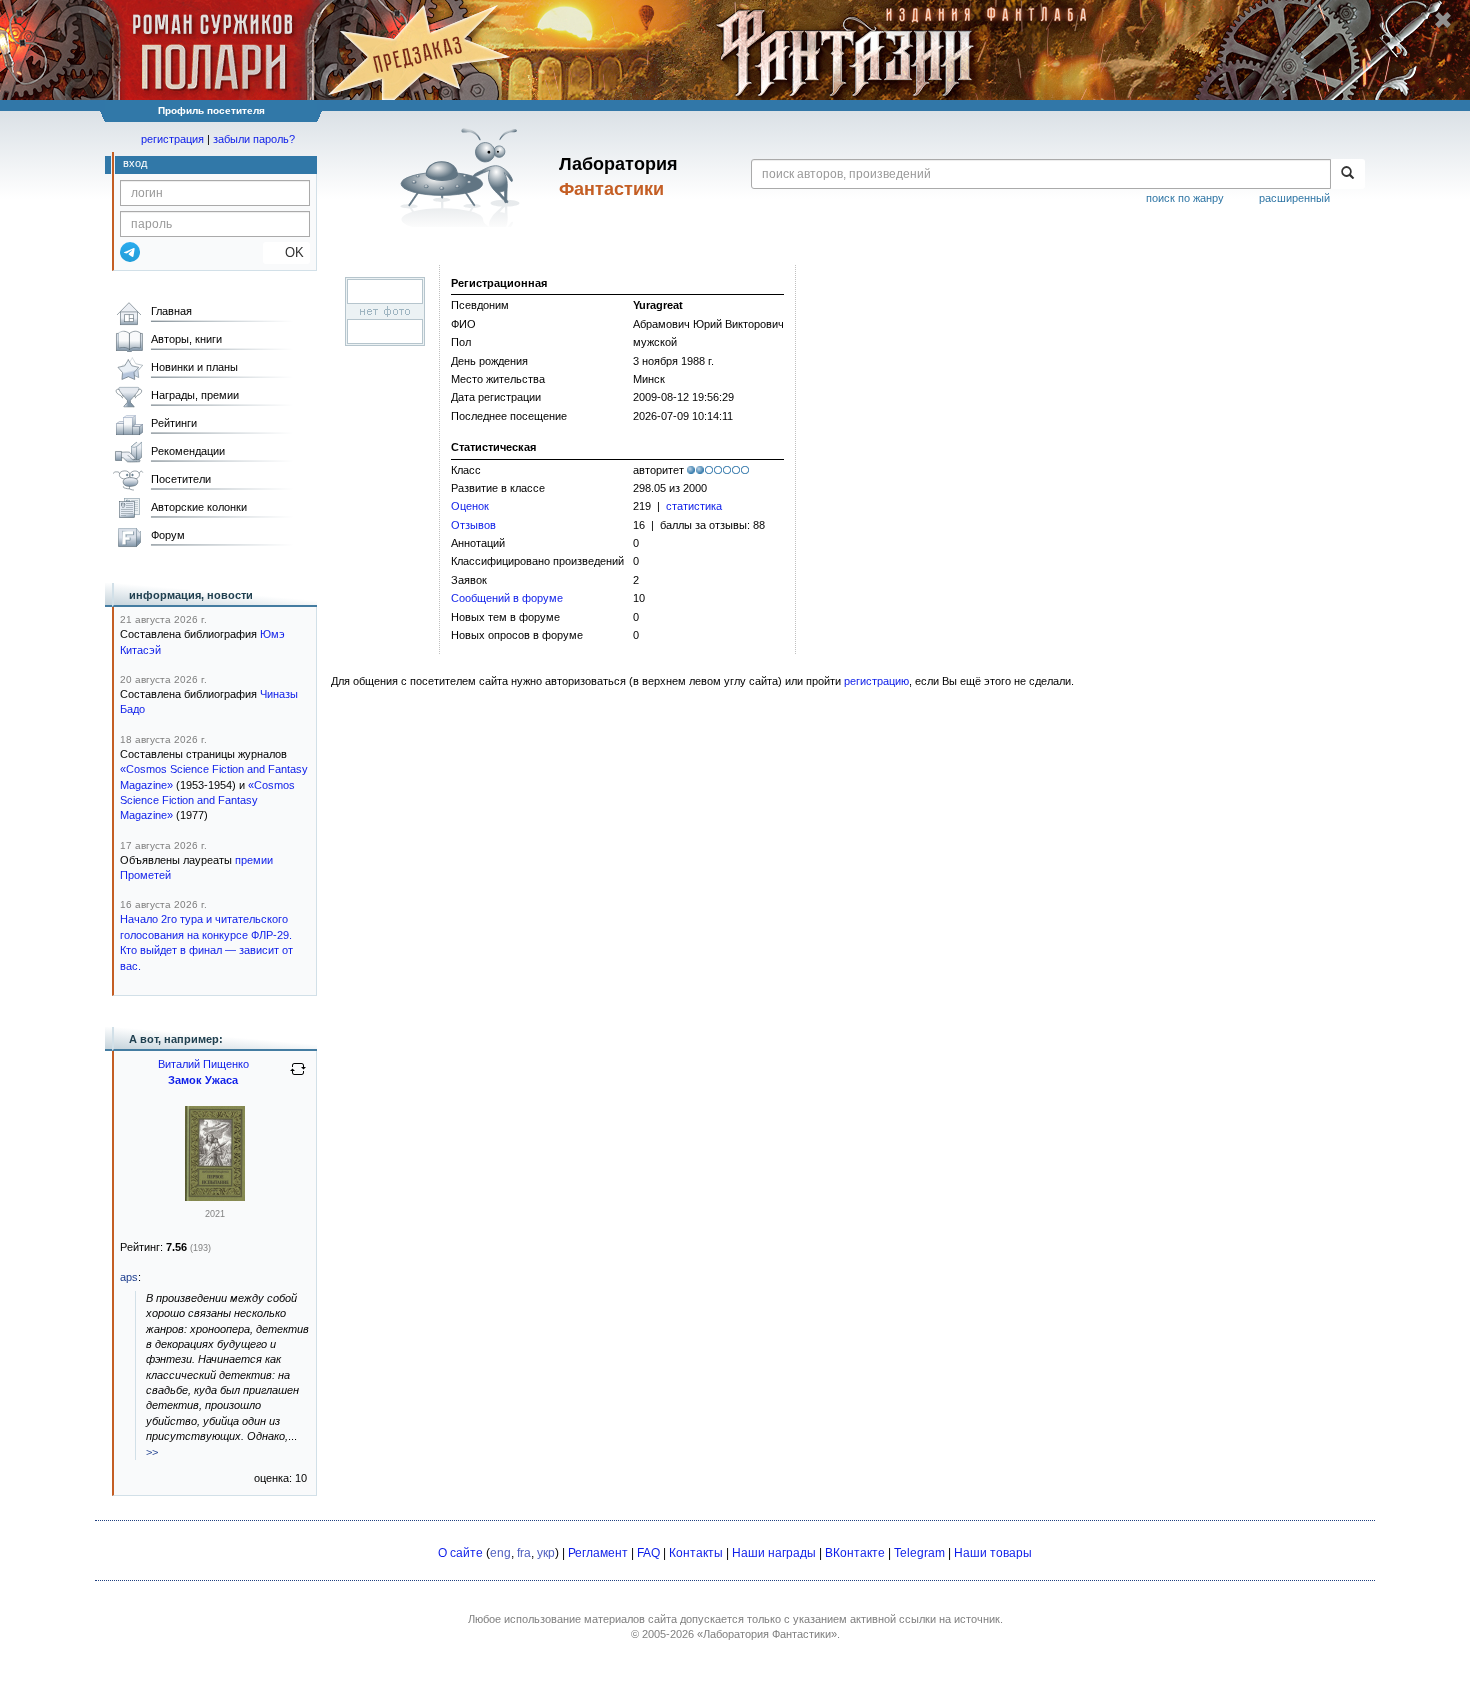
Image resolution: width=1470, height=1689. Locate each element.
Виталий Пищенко (203, 1064)
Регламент (598, 1553)
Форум (168, 535)
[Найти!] (1347, 174)
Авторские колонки (199, 507)
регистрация (172, 139)
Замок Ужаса (203, 1080)
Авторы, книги (186, 339)
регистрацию (876, 681)
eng (500, 1553)
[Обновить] (298, 1077)
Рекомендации (188, 451)
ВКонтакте (855, 1553)
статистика (694, 506)
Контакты (696, 1553)
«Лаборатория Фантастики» (767, 1634)
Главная (171, 311)
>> (152, 1452)
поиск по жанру (1185, 198)
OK (286, 252)
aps (129, 1277)
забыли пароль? (254, 139)
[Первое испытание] (215, 1197)
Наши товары (993, 1553)
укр (546, 1553)
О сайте (460, 1553)
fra (524, 1553)
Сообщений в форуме (507, 598)
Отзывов (473, 525)
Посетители (181, 479)
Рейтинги (174, 423)
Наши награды (774, 1553)
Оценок (470, 506)
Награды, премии (195, 395)
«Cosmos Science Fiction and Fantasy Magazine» (207, 800)
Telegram (919, 1553)
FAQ (648, 1553)
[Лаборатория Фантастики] (463, 177)
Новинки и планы (194, 367)
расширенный (1294, 198)
